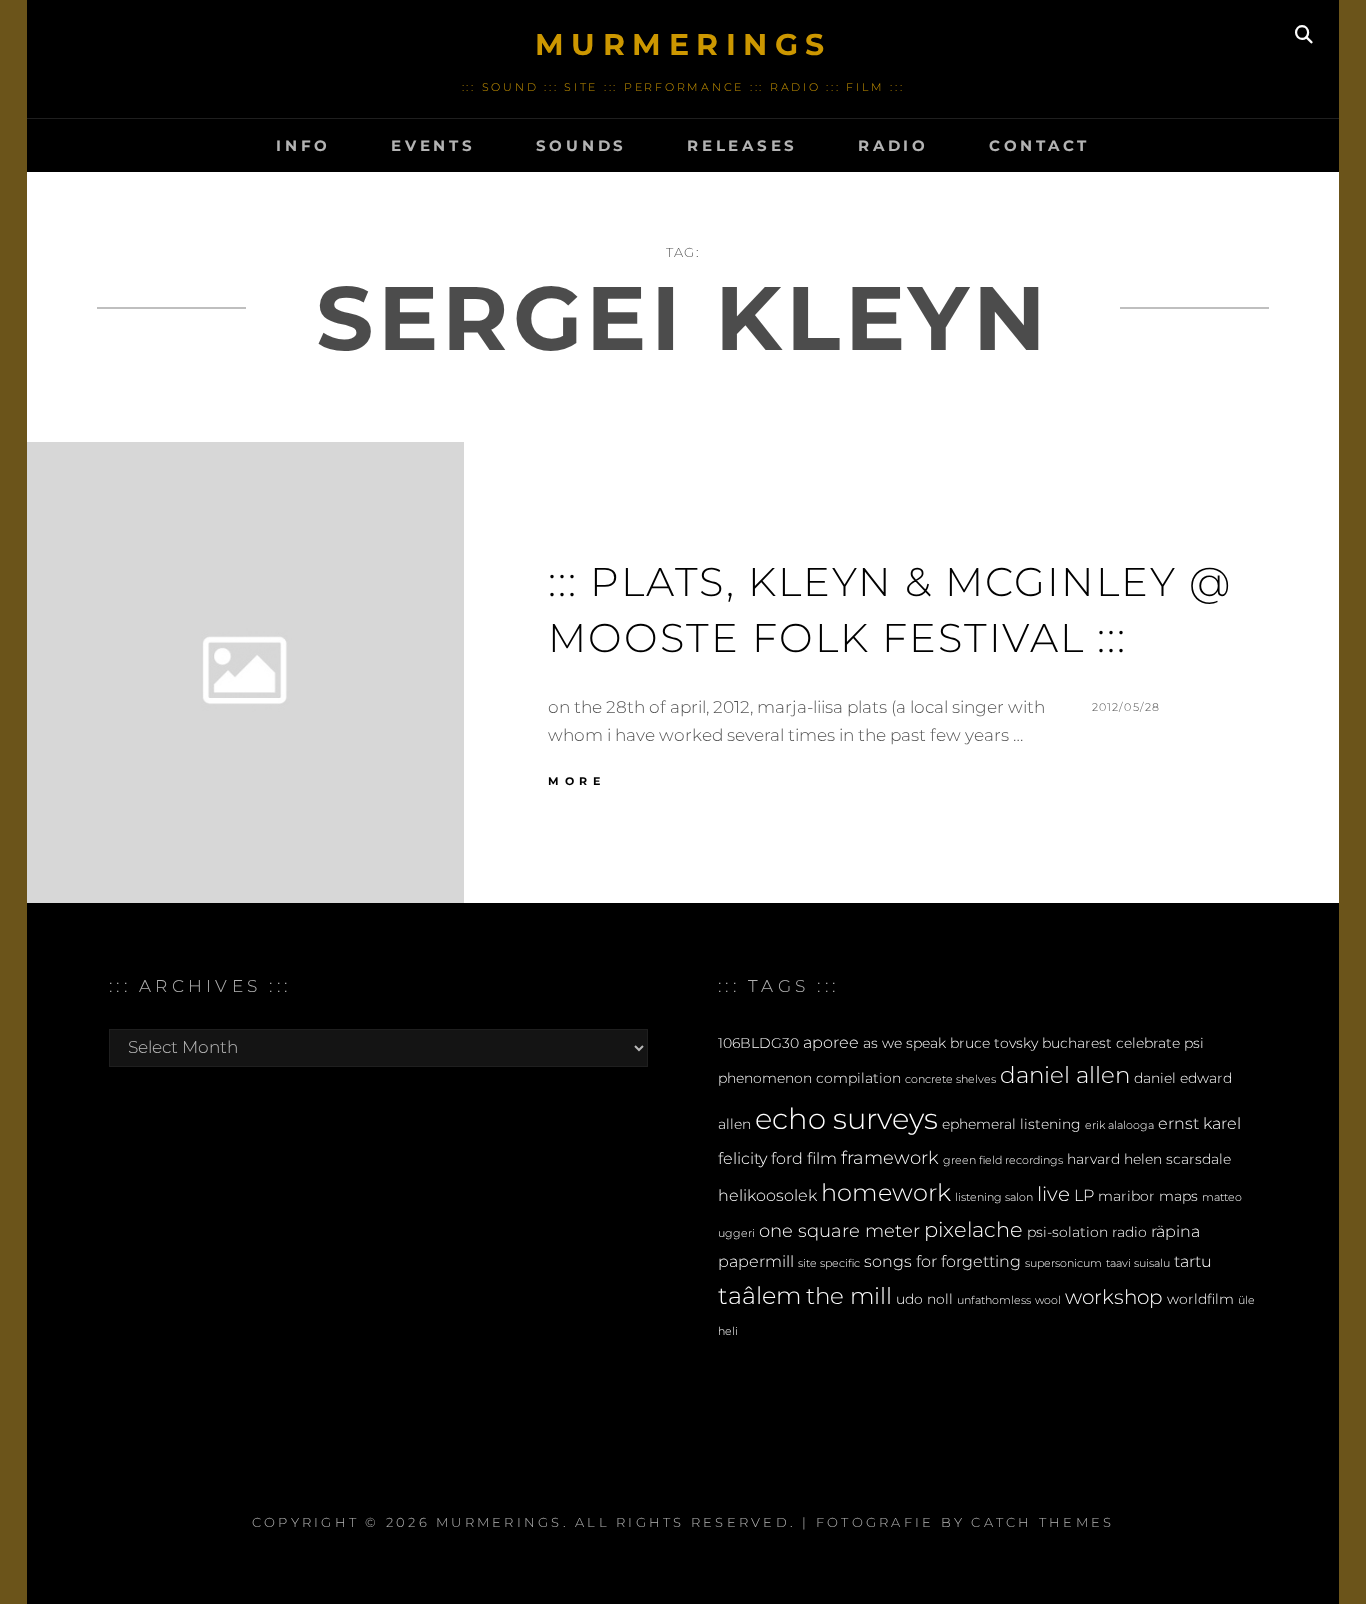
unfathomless (994, 1300)
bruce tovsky (994, 1043)
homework (886, 1192)
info (303, 145)
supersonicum (1063, 1263)
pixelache (973, 1229)
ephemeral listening (1011, 1124)
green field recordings (1003, 1160)
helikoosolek (767, 1195)
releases (742, 145)
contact (1039, 145)
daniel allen (1065, 1075)
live (1053, 1194)
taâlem (760, 1295)
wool (1048, 1300)
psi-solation (1067, 1232)
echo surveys (846, 1118)
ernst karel (1199, 1123)
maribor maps (1148, 1196)
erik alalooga (1119, 1125)
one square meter (839, 1230)
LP (1084, 1195)
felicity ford (760, 1158)
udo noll (924, 1299)
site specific (829, 1263)
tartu (1193, 1261)
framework (890, 1157)
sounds (582, 145)
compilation (858, 1078)
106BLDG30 (758, 1043)
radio (893, 145)
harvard (1093, 1159)
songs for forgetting (942, 1261)
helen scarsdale (1177, 1159)
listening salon (994, 1197)
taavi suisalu (1138, 1263)
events (433, 145)
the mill (849, 1296)
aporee (831, 1042)
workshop (1114, 1297)
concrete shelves (950, 1079)
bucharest (1077, 1043)
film (822, 1158)
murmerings (683, 44)
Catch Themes (1042, 1522)
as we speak (904, 1043)
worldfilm (1200, 1299)
